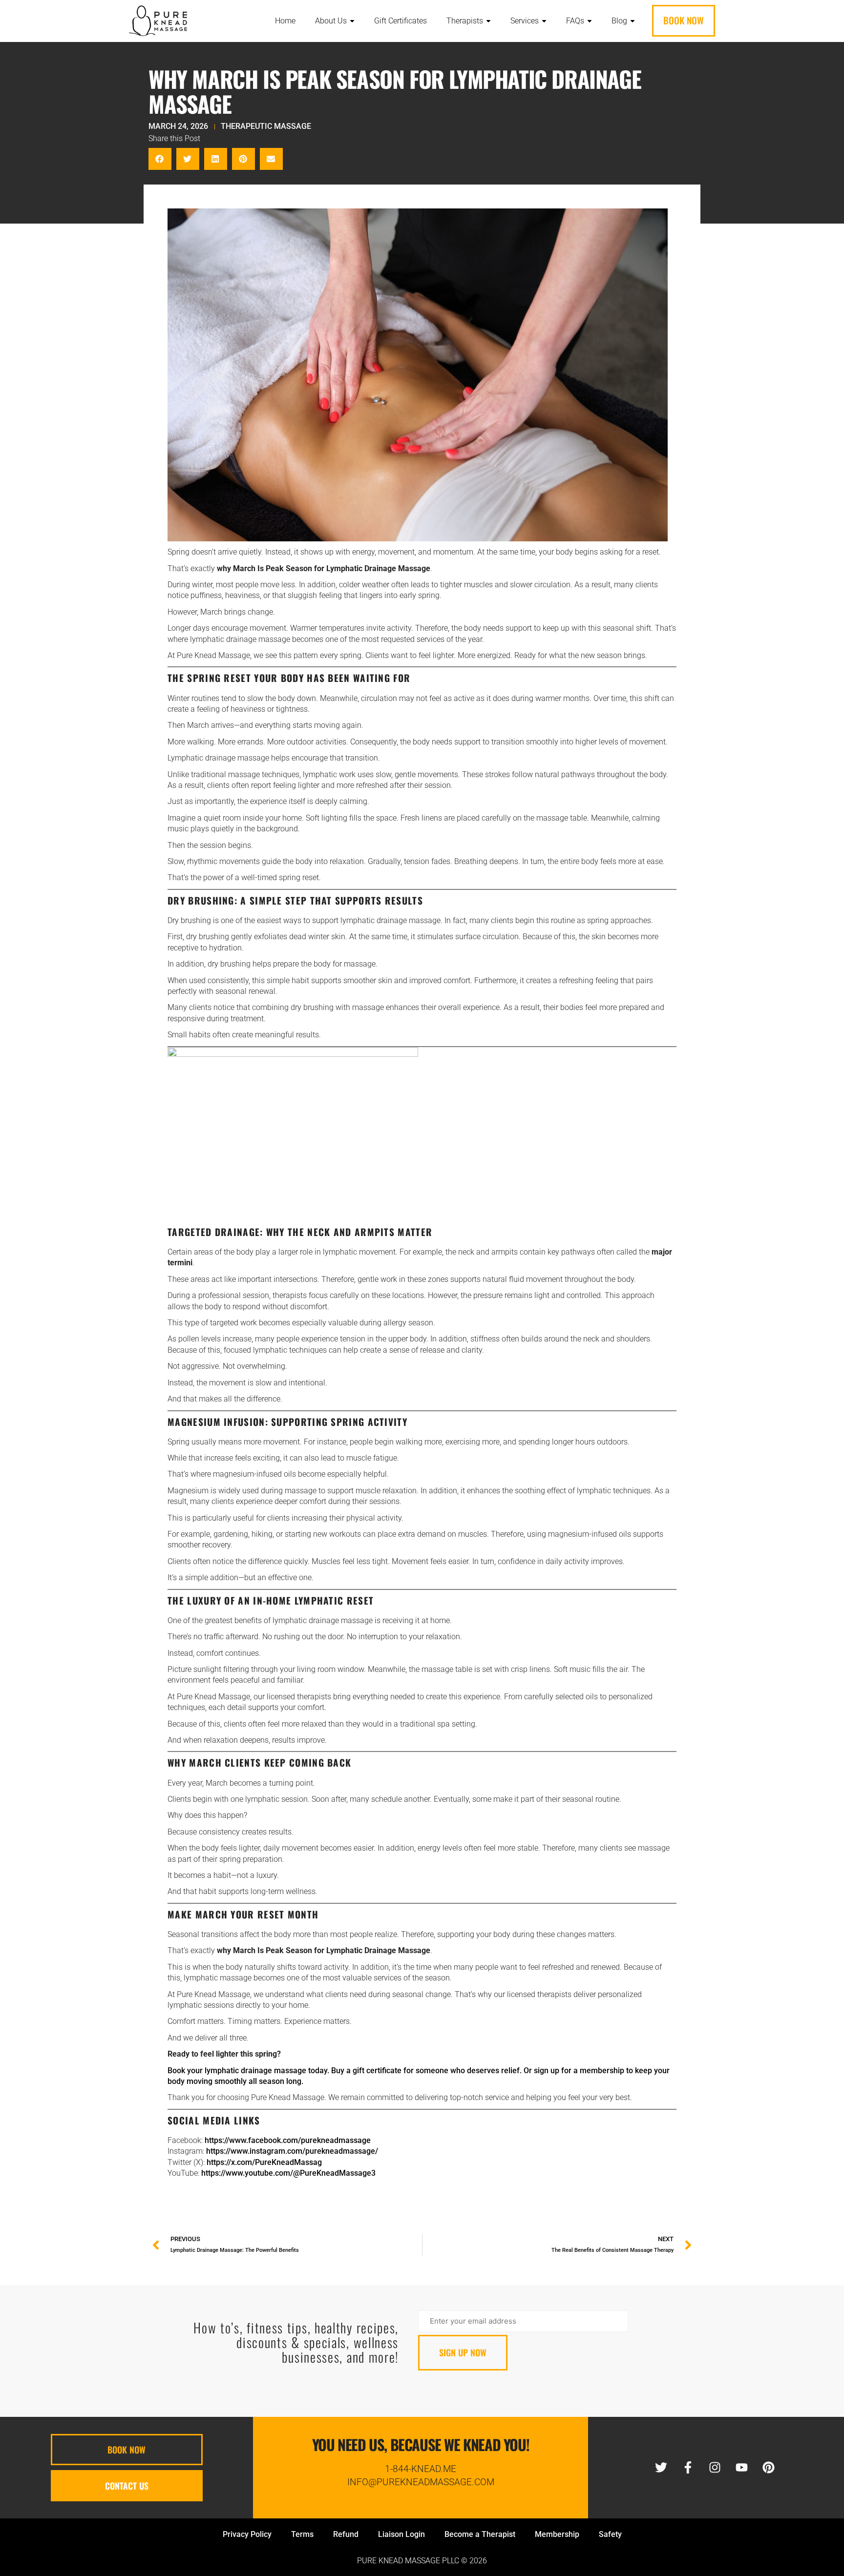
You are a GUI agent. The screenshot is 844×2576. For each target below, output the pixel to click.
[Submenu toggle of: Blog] (633, 21)
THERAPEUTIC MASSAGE (266, 126)
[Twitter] (661, 2468)
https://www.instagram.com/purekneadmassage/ (292, 2151)
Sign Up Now (463, 2352)
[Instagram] (715, 2468)
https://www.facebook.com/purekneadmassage (288, 2140)
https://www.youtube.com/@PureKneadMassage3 (288, 2173)
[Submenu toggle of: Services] (544, 21)
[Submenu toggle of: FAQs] (590, 21)
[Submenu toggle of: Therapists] (488, 21)
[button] (160, 159)
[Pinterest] (768, 2468)
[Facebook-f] (688, 2468)
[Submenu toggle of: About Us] (352, 21)
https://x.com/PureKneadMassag (264, 2162)
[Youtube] (741, 2468)
